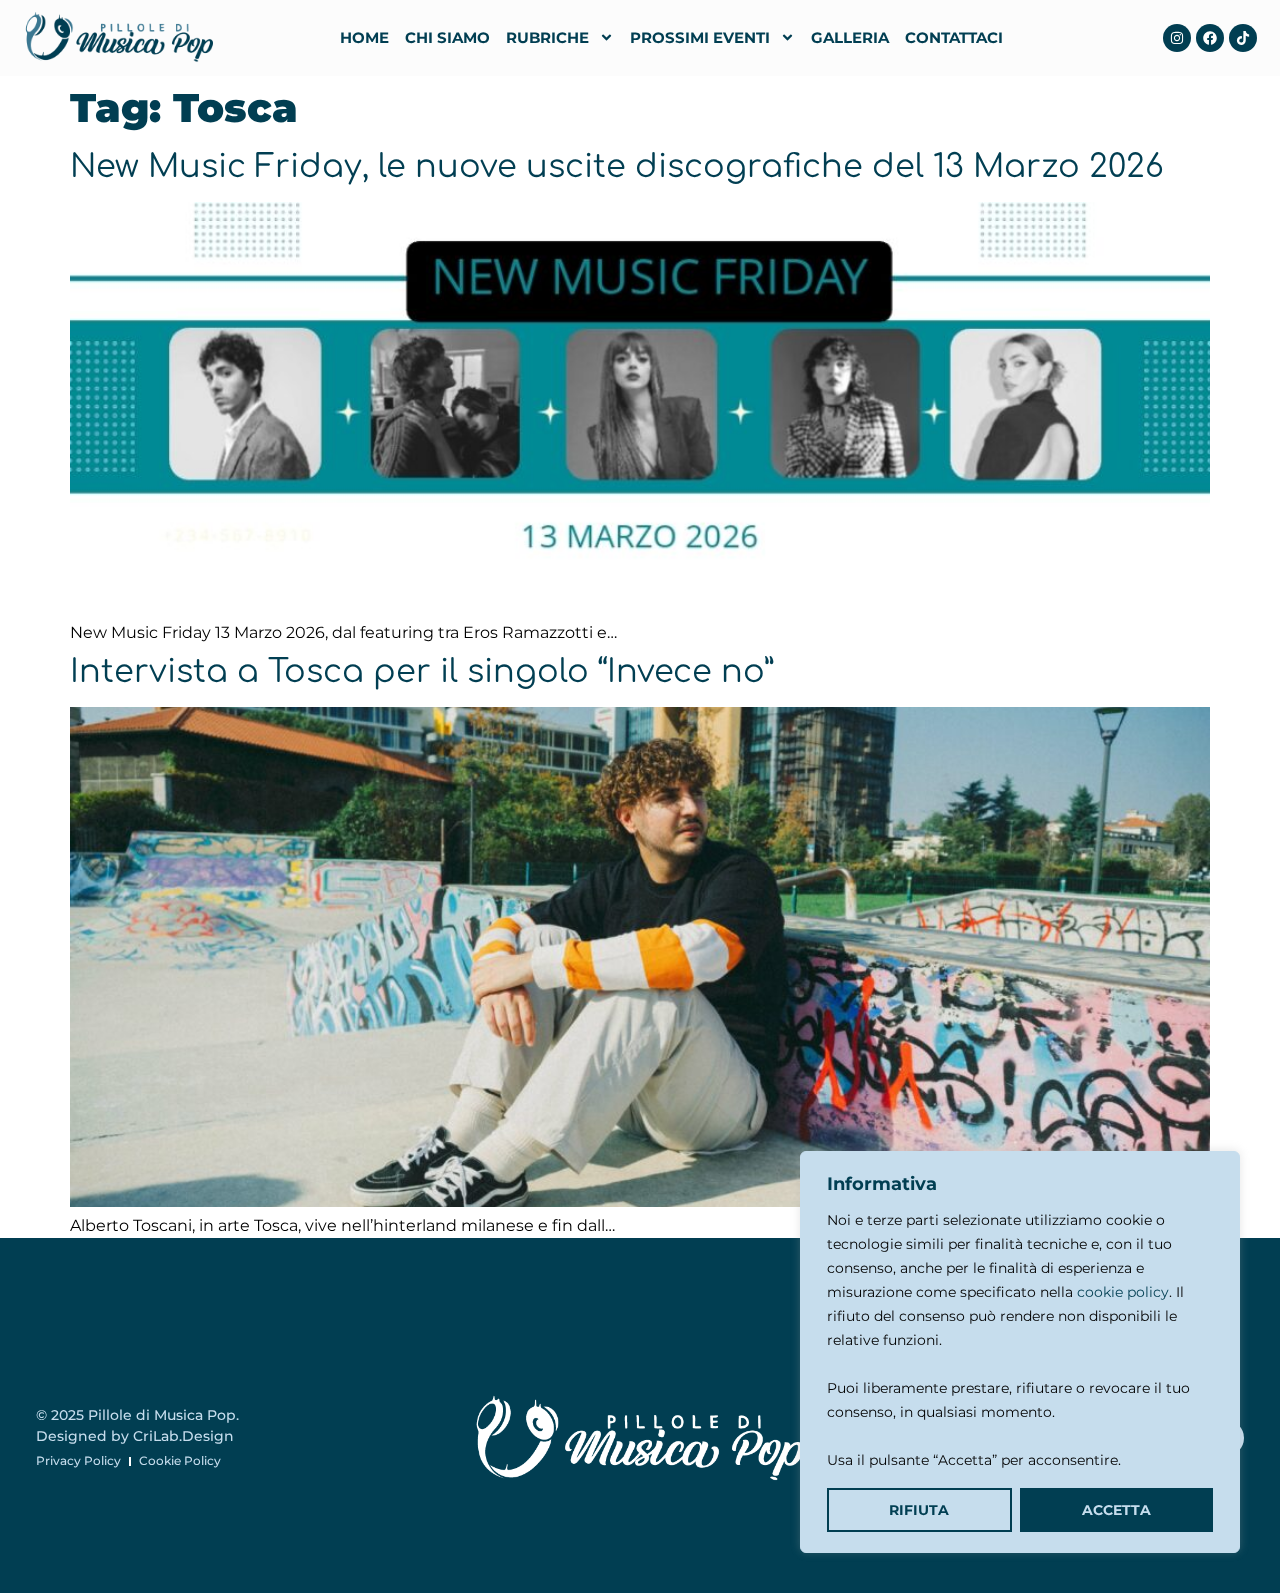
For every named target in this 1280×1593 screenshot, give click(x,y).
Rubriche (547, 37)
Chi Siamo (447, 37)
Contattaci (954, 37)
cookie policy (1123, 1292)
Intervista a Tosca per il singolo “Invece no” (422, 671)
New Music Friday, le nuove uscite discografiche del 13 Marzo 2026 (617, 166)
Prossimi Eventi (700, 37)
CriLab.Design (183, 1436)
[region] (1020, 1352)
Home (364, 37)
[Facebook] (1210, 38)
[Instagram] (1177, 38)
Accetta (1116, 1510)
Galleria (850, 37)
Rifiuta (919, 1510)
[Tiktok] (1243, 38)
